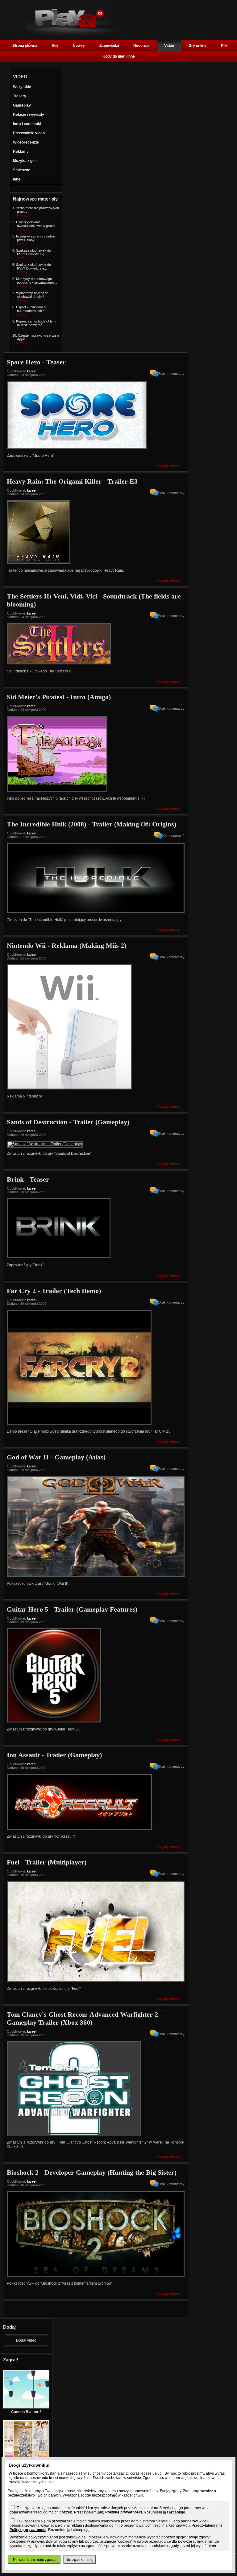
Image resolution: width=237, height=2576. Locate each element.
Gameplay (22, 105)
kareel (32, 371)
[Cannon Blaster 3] (26, 2407)
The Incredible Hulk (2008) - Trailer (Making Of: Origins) (91, 824)
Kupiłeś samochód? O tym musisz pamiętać (36, 323)
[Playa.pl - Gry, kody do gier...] (75, 34)
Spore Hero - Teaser (36, 362)
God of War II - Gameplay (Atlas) (56, 1457)
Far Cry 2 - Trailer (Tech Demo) (54, 1291)
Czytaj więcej (169, 466)
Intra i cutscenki (27, 124)
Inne (17, 179)
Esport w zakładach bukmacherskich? (31, 309)
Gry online (197, 46)
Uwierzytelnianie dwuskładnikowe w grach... (37, 224)
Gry (55, 46)
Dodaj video (26, 2340)
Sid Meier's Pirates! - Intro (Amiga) (59, 697)
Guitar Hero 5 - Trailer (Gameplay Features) (72, 1609)
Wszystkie (22, 87)
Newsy (79, 46)
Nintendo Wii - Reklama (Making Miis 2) (67, 945)
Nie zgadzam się (79, 2560)
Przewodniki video (29, 133)
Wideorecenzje (26, 142)
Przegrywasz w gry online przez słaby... (35, 238)
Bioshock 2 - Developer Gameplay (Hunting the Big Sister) (92, 2172)
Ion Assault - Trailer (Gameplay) (54, 1755)
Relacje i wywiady (29, 115)
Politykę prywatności (124, 2512)
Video (169, 46)
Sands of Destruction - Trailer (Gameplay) (68, 1122)
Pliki (225, 46)
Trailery (20, 96)
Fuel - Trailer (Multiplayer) (47, 1862)
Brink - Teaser (28, 1179)
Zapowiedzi (109, 46)
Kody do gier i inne (119, 56)
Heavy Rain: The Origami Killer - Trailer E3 (72, 481)
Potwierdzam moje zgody (34, 2560)
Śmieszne (22, 170)
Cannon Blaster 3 (26, 2412)
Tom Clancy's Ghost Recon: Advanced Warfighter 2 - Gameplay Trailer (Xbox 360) (84, 2018)
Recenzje (141, 46)
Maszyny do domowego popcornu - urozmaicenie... (37, 281)
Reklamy (21, 152)
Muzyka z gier (25, 161)
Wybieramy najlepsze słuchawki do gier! (32, 295)
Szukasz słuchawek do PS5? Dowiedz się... (33, 252)
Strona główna (25, 46)
